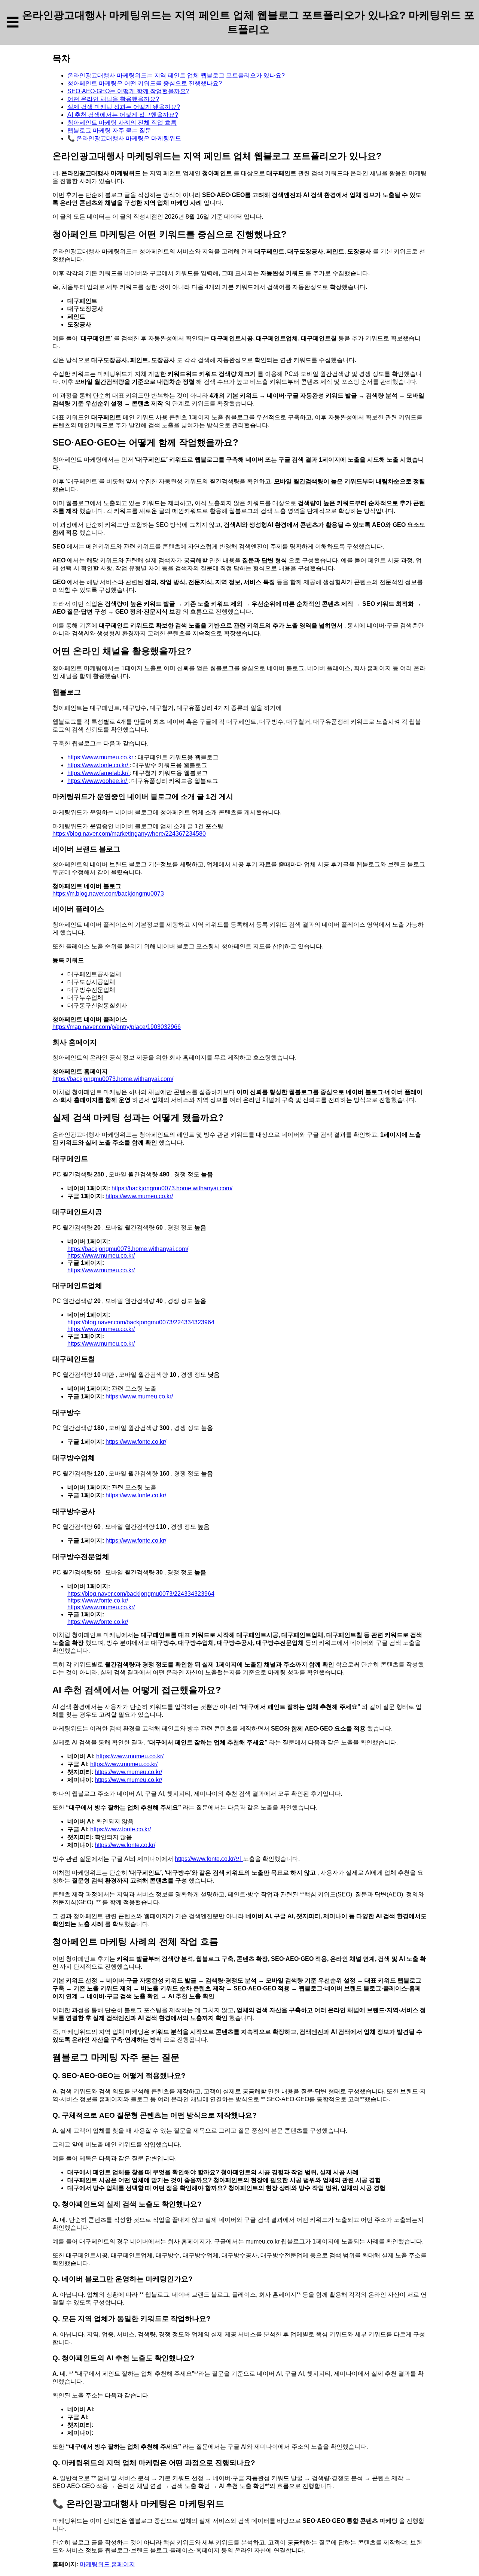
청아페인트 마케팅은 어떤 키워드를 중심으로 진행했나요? (145, 83)
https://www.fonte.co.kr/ (98, 765)
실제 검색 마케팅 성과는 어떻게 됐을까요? (124, 107)
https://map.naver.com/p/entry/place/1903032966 (117, 1027)
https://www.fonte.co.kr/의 (209, 1859)
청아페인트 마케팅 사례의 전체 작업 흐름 (122, 123)
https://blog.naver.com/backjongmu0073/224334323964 (141, 1322)
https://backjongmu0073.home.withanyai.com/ (113, 1079)
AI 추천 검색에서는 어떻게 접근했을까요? (123, 115)
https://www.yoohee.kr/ (98, 781)
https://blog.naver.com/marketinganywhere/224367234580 (129, 834)
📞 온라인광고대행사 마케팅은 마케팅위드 (124, 138)
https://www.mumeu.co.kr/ (139, 1196)
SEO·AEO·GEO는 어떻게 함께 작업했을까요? (128, 91)
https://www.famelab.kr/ (99, 773)
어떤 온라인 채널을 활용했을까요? (113, 99)
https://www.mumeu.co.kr (101, 757)
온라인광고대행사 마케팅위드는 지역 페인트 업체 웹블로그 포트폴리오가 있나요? (176, 75)
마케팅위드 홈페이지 (107, 2564)
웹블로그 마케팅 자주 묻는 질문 (109, 130)
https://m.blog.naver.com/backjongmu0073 (108, 894)
